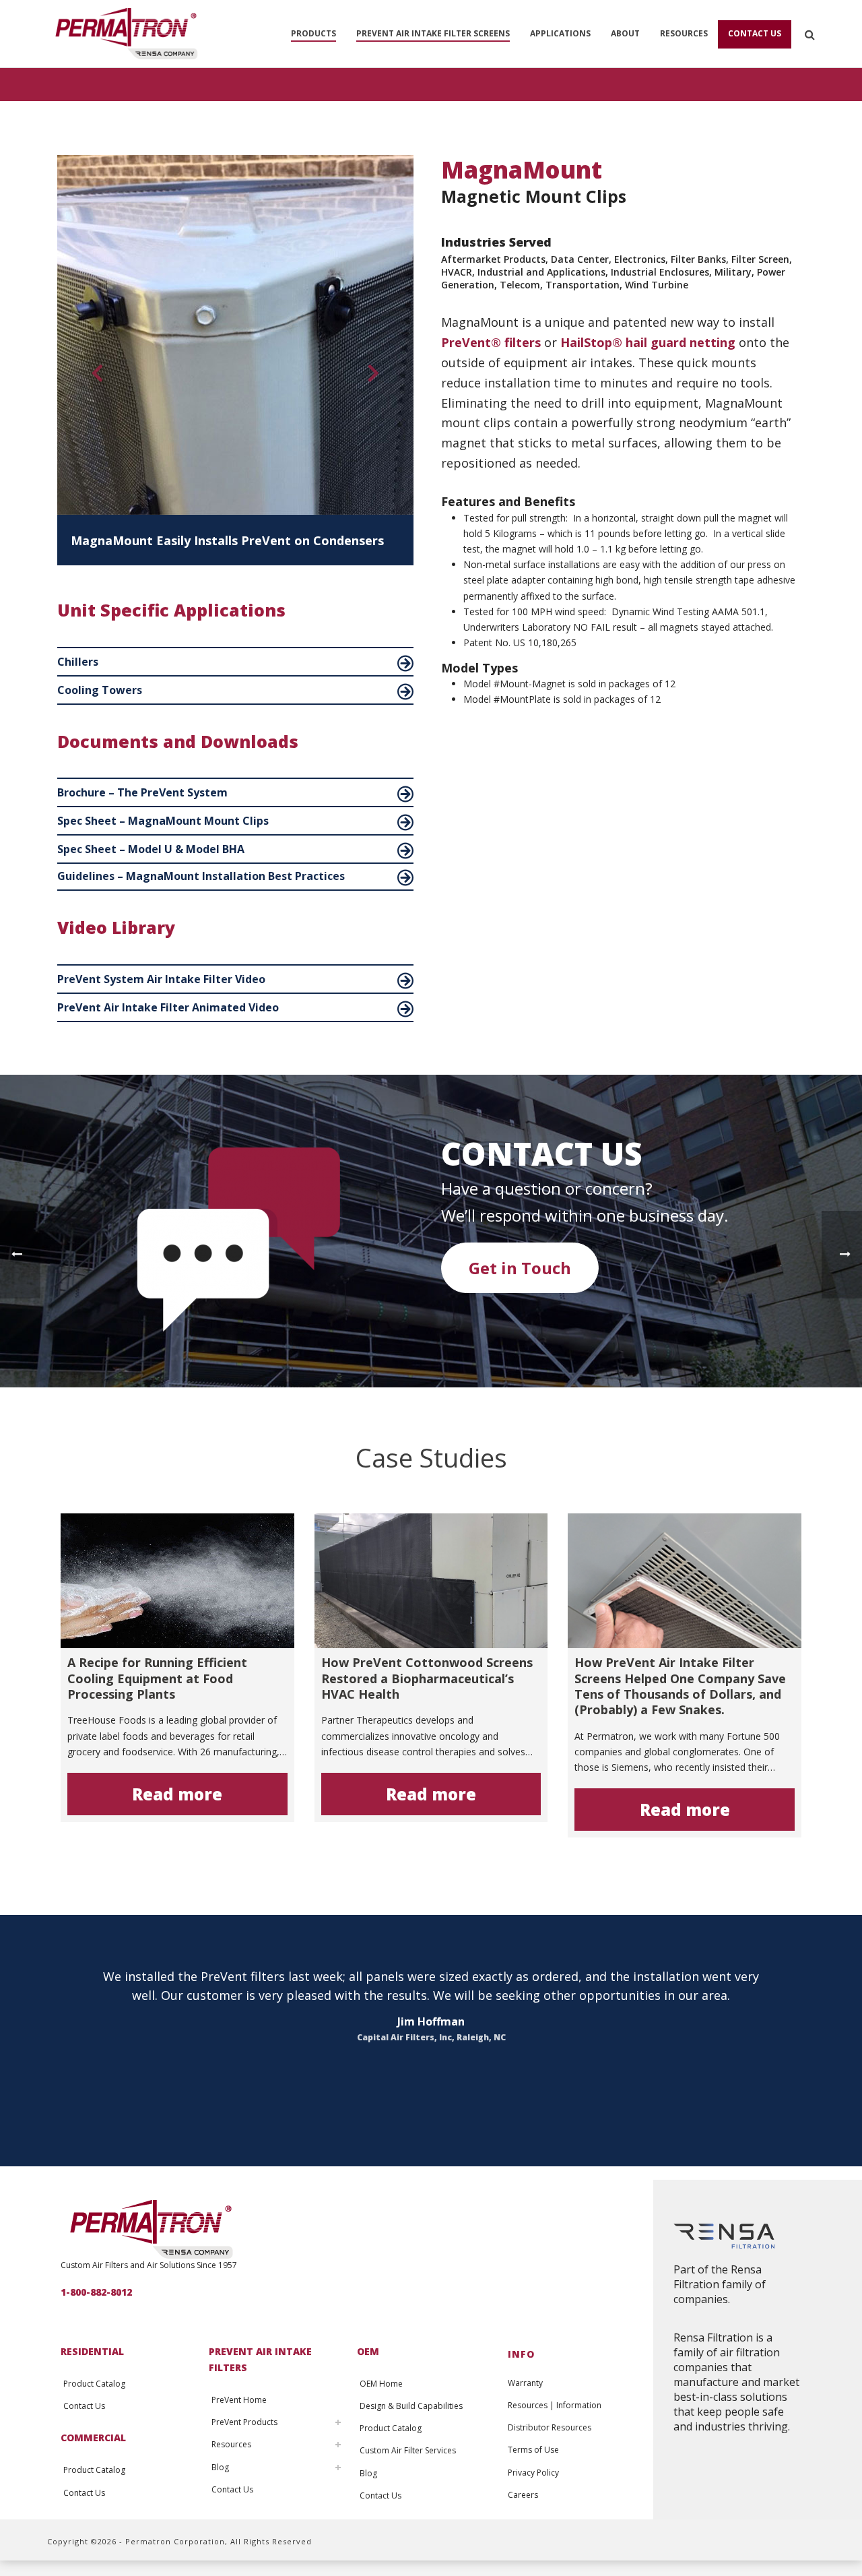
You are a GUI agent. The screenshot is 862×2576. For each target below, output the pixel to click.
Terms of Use (533, 2450)
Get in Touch (520, 1268)
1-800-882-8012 (96, 2292)
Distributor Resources (550, 2427)
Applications (560, 33)
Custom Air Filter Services (408, 2450)
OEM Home (381, 2384)
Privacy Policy (533, 2473)
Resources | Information (555, 2405)
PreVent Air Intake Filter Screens (433, 33)
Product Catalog (94, 2384)
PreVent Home (239, 2400)
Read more (177, 1794)
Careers (523, 2495)
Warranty (525, 2383)
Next (373, 377)
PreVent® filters (491, 342)
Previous (91, 377)
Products (313, 33)
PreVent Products (244, 2422)
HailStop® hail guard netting (648, 342)
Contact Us (755, 33)
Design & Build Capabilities (411, 2406)
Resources (684, 33)
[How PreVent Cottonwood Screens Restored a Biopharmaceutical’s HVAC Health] (431, 1581)
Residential (92, 2351)
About (625, 33)
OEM (368, 2351)
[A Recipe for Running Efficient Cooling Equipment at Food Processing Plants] (177, 1581)
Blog (220, 2467)
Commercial (93, 2438)
